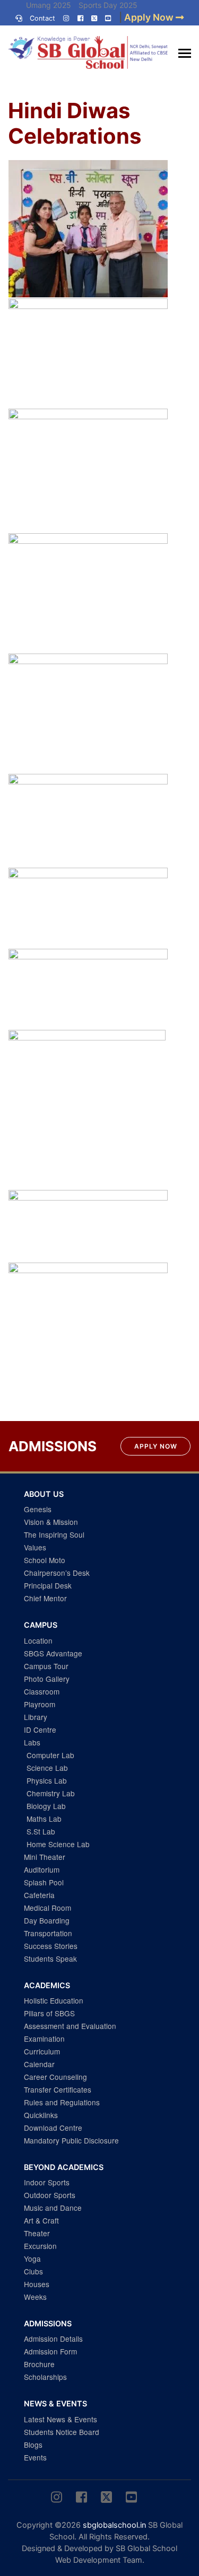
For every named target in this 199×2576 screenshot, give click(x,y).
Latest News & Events (60, 2419)
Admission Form (50, 2351)
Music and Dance (53, 2208)
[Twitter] (94, 18)
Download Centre (53, 2128)
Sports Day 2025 (108, 5)
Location (38, 1640)
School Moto (45, 1560)
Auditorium (42, 1869)
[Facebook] (80, 18)
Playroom (40, 1704)
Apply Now (156, 1446)
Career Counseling (55, 2077)
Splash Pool (44, 1882)
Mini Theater (45, 1857)
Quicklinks (41, 2115)
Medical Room (47, 1908)
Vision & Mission (51, 1522)
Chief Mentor (45, 1598)
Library (36, 1717)
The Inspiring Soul (54, 1534)
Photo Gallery (47, 1679)
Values (35, 1547)
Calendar (39, 2064)
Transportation (48, 1933)
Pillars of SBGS (49, 2013)
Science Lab (47, 1768)
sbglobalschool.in (114, 2525)
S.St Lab (41, 1831)
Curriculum (42, 2051)
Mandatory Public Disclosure (71, 2140)
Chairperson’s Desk (57, 1573)
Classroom (42, 1691)
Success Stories (51, 1946)
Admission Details (53, 2339)
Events (35, 2457)
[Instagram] (66, 18)
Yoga (32, 2259)
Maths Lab (44, 1819)
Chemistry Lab (51, 1793)
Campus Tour (46, 1666)
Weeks (35, 2297)
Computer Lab (50, 1755)
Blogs (33, 2445)
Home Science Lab (58, 1844)
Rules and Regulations (62, 2102)
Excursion (40, 2246)
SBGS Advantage (53, 1653)
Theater (37, 2233)
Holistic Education (54, 2000)
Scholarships (45, 2377)
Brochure (39, 2364)
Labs (32, 1742)
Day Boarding (47, 1920)
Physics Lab (47, 1780)
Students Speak (50, 1959)
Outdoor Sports (50, 2195)
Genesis (38, 1509)
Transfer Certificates (58, 2089)
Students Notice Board (62, 2432)
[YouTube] (108, 18)
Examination (44, 2039)
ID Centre (40, 1730)
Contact (42, 18)
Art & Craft (41, 2220)
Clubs (33, 2271)
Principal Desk (48, 1585)
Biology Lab (46, 1806)
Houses (37, 2284)
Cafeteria (39, 1895)
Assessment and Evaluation (70, 2026)
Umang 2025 (49, 5)
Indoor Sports (47, 2182)
